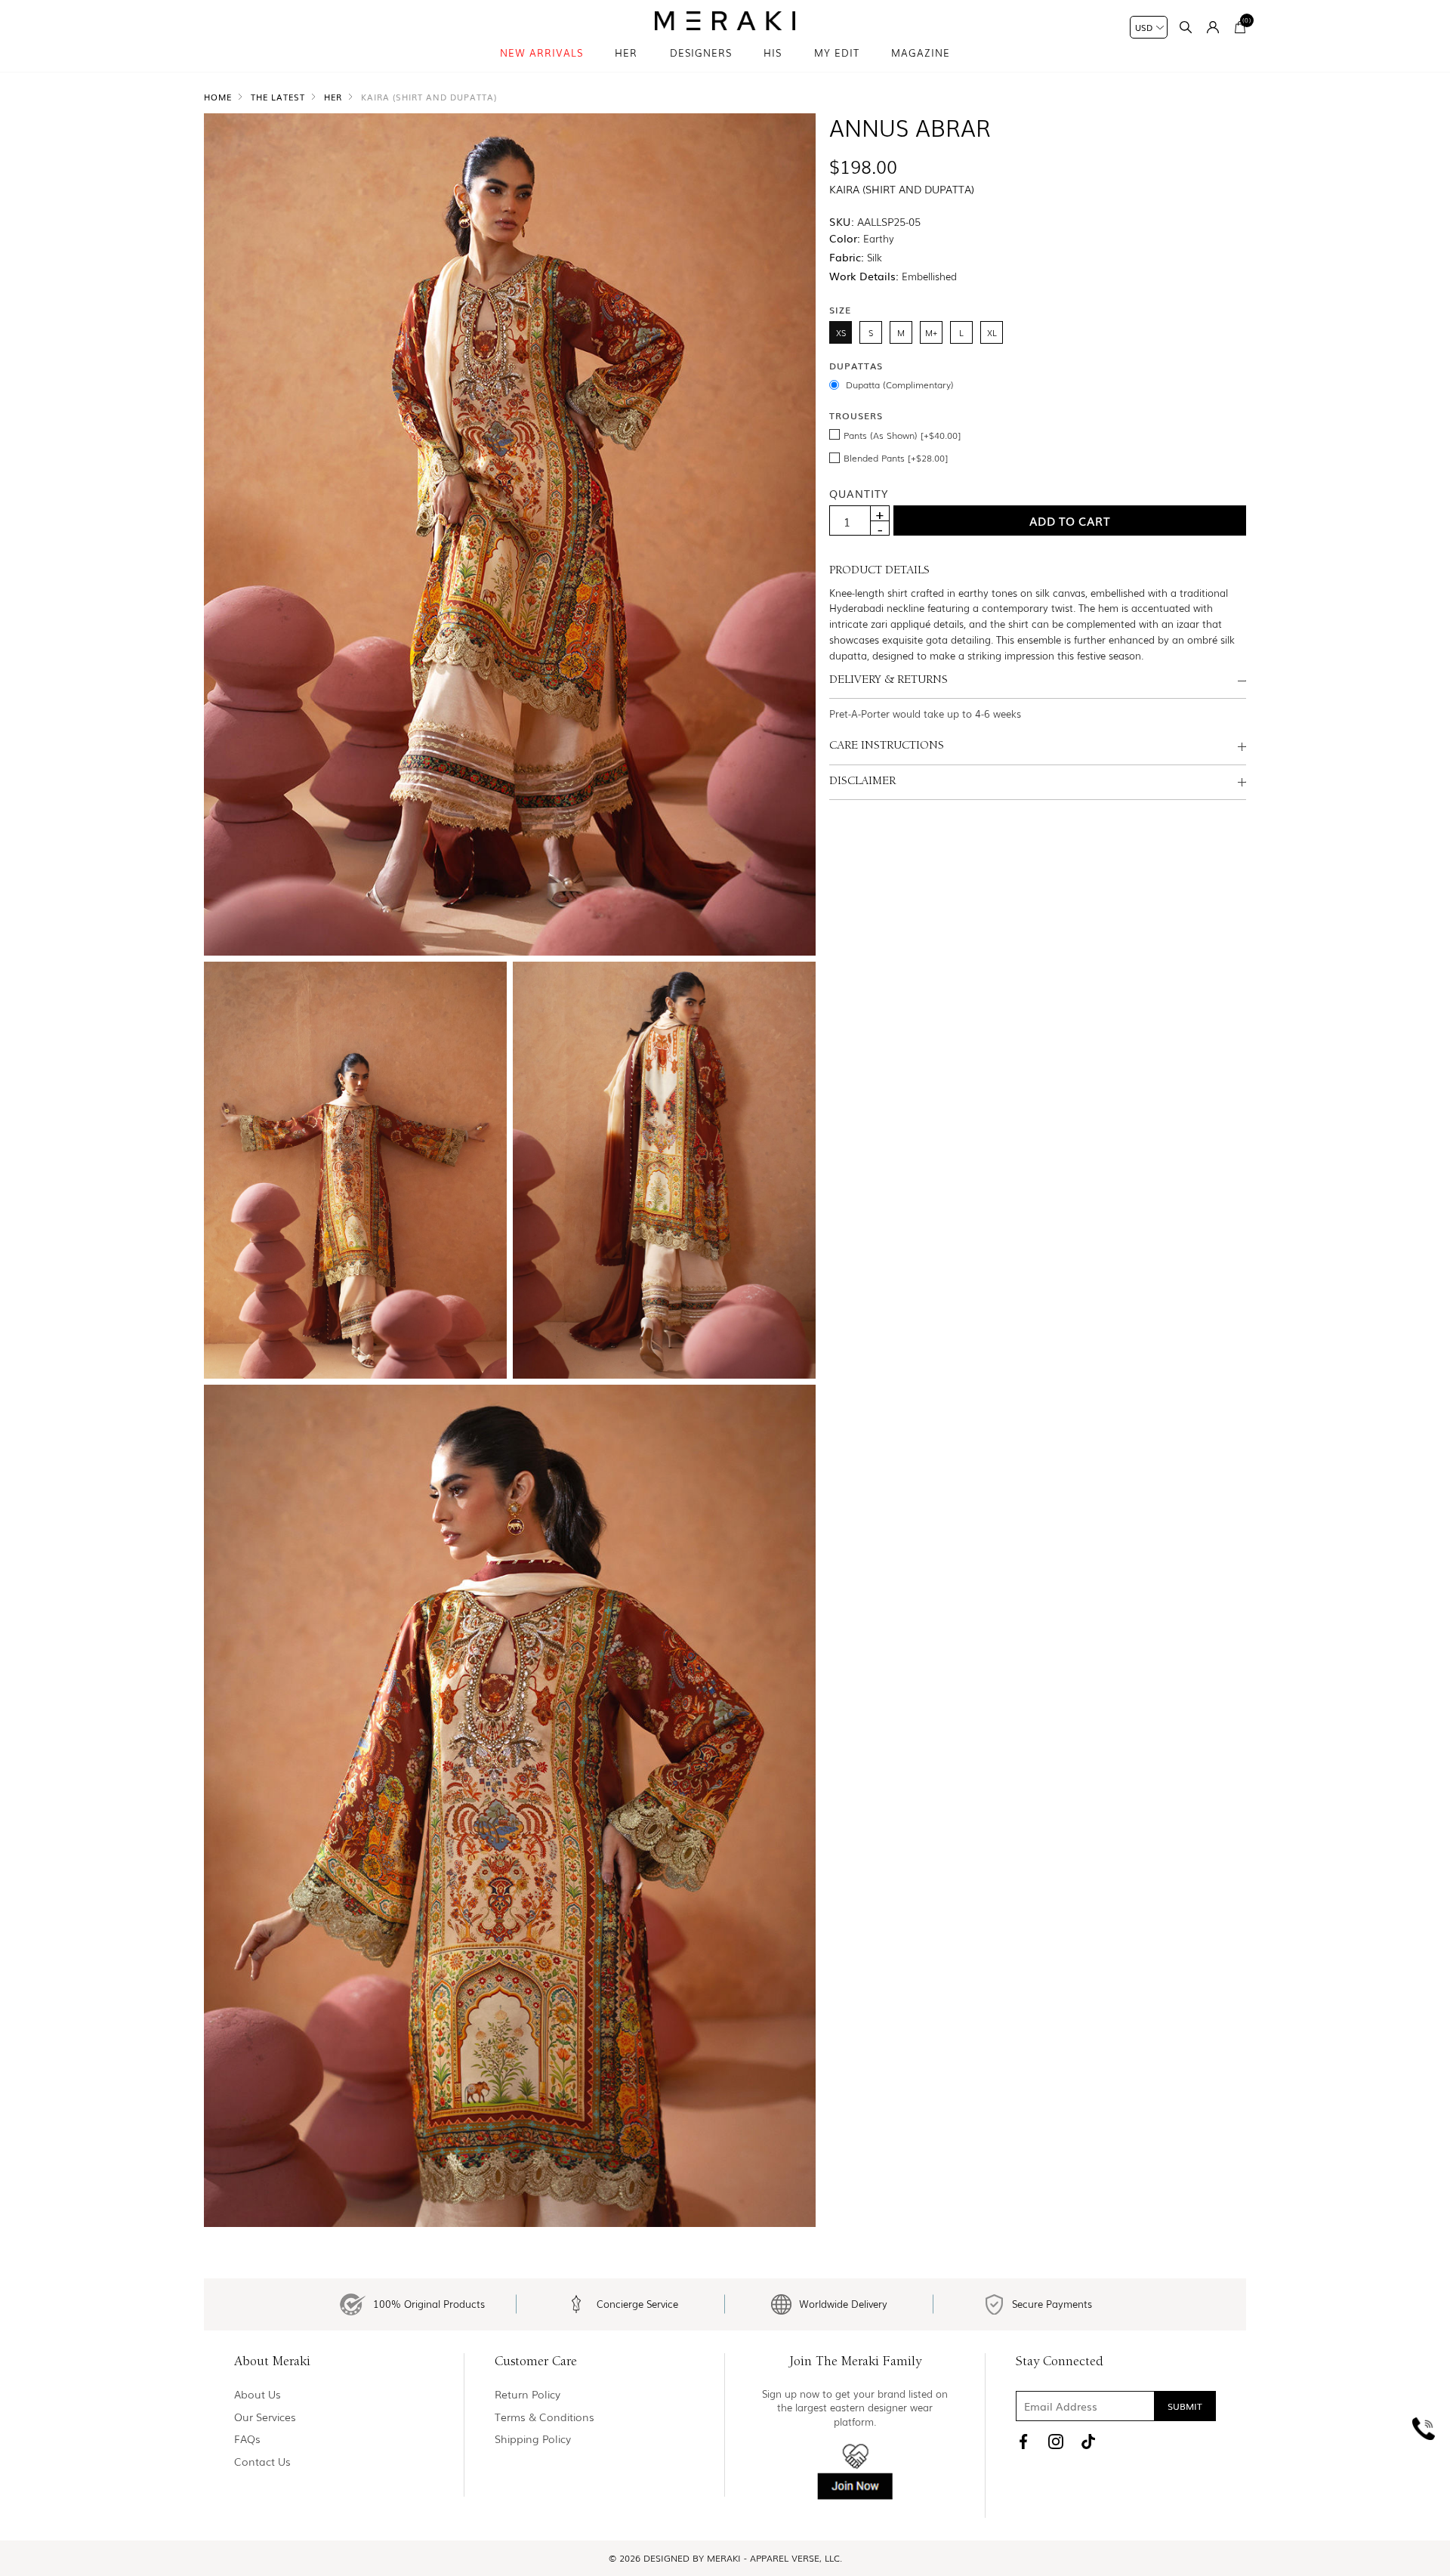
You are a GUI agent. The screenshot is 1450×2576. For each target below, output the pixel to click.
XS (841, 332)
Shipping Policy (533, 2439)
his (773, 53)
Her (626, 53)
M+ (931, 332)
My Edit (837, 53)
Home (218, 97)
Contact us (262, 2462)
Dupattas (856, 366)
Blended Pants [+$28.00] (896, 458)
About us (258, 2394)
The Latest (278, 97)
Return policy (528, 2394)
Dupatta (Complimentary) (900, 385)
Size (840, 309)
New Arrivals (541, 53)
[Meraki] (725, 21)
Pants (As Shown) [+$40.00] (902, 435)
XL (992, 332)
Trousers (856, 415)
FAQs (247, 2439)
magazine (921, 53)
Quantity (859, 493)
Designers (701, 53)
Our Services (265, 2417)
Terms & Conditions (545, 2417)
